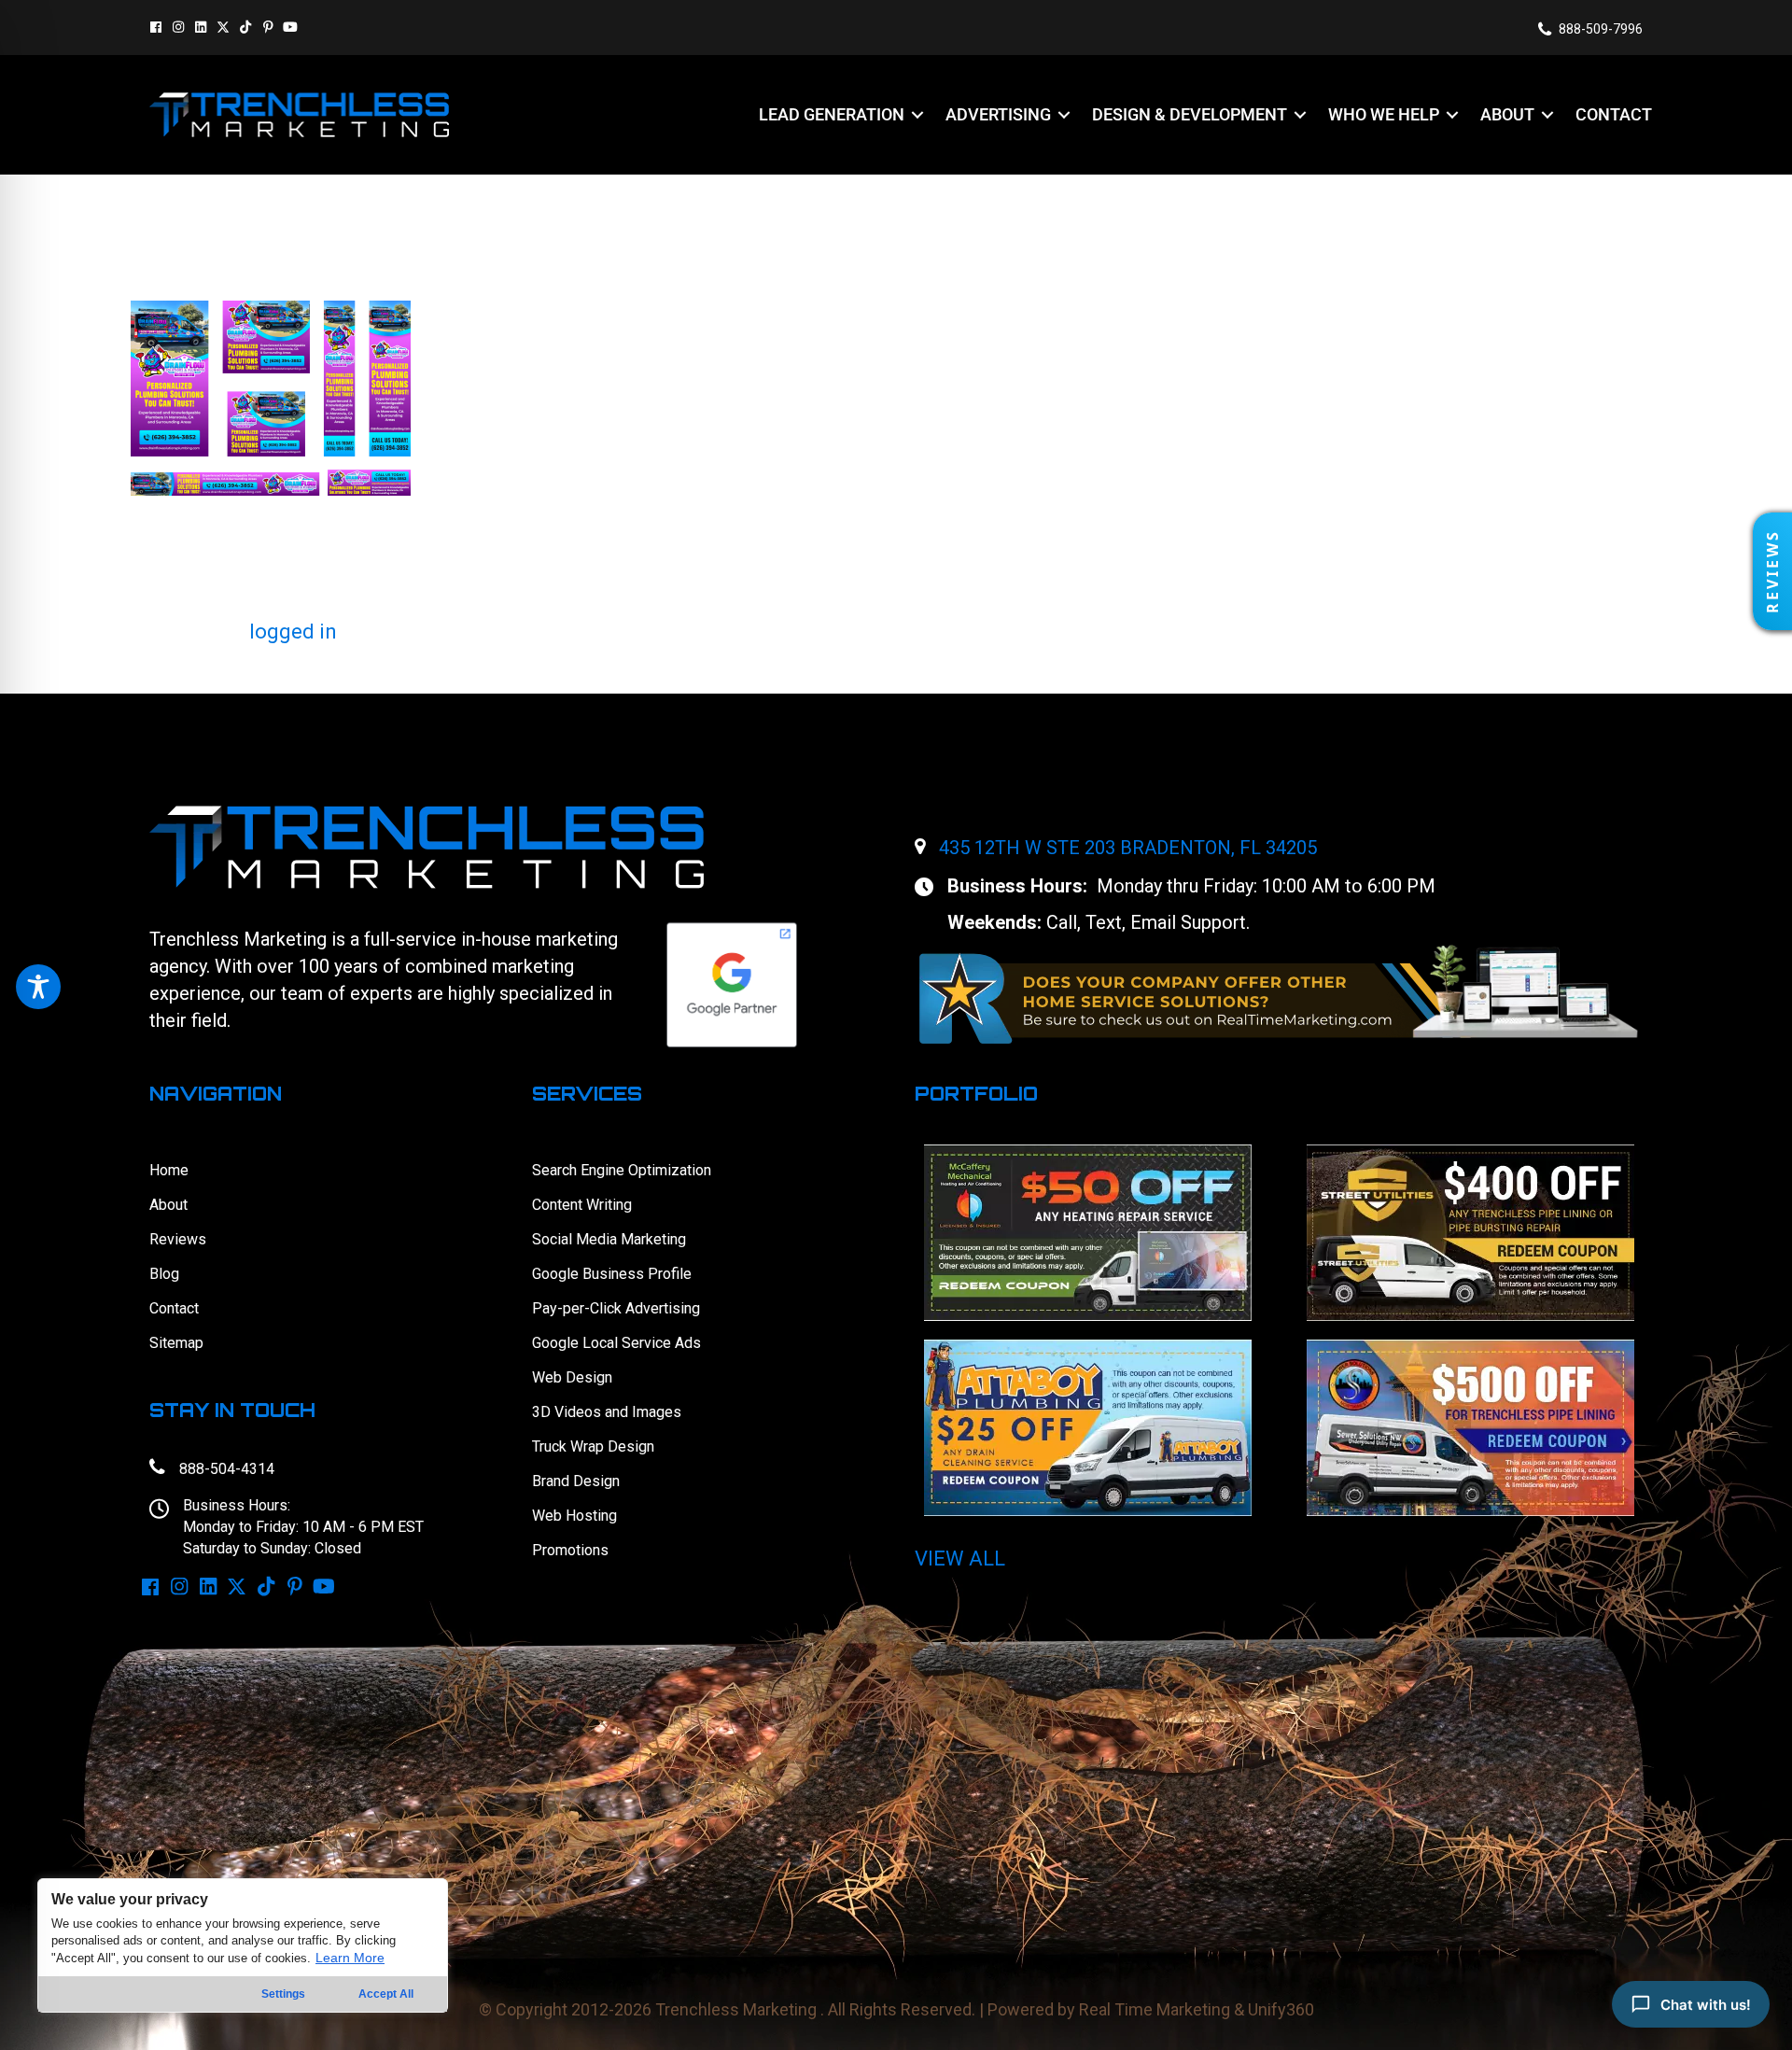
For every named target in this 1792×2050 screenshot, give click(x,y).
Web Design (572, 1377)
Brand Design (576, 1481)
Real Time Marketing (1155, 2009)
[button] (156, 27)
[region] (243, 1945)
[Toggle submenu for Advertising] (1064, 114)
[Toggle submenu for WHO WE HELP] (1452, 114)
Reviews (178, 1239)
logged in (293, 632)
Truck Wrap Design (593, 1446)
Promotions (570, 1550)
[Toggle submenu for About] (1547, 114)
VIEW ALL (960, 1559)
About (168, 1205)
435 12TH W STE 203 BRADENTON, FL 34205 (1128, 848)
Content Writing (582, 1205)
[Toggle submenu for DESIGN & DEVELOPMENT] (1300, 114)
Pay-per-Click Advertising (616, 1308)
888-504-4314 (227, 1469)
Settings (283, 1994)
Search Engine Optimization (622, 1170)
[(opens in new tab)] (1279, 993)
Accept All (386, 1994)
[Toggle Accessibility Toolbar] (38, 987)
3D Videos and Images (607, 1412)
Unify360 (1281, 2009)
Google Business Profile (612, 1274)
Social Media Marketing (609, 1239)
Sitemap (176, 1343)
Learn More (350, 1958)
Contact (174, 1308)
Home (169, 1170)
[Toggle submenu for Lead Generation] (917, 114)
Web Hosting (574, 1516)
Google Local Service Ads (616, 1343)
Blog (164, 1274)
